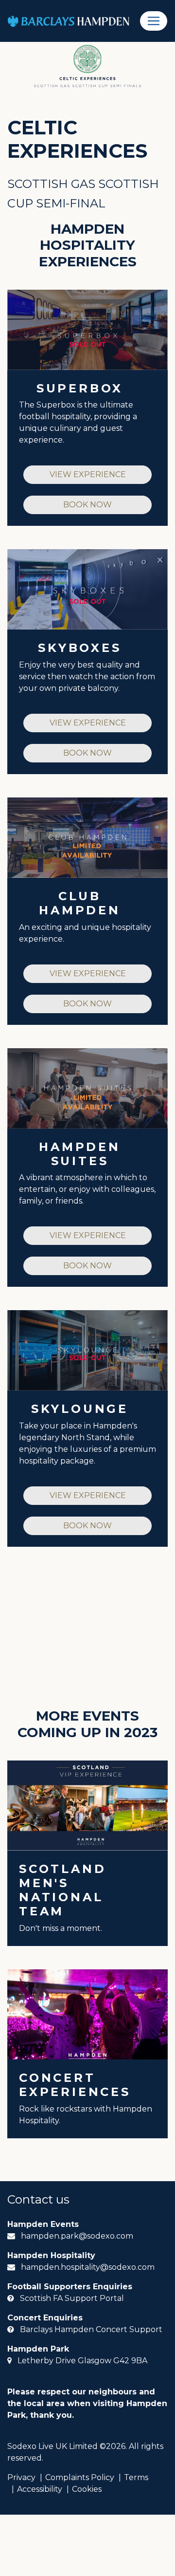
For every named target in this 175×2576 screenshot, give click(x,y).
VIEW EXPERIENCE (88, 474)
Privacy (21, 2477)
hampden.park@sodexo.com (77, 2236)
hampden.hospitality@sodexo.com (88, 2267)
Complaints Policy (80, 2477)
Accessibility (40, 2489)
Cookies (87, 2489)
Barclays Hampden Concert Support (91, 2329)
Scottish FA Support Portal (72, 2298)
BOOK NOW (87, 505)
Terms (136, 2477)
